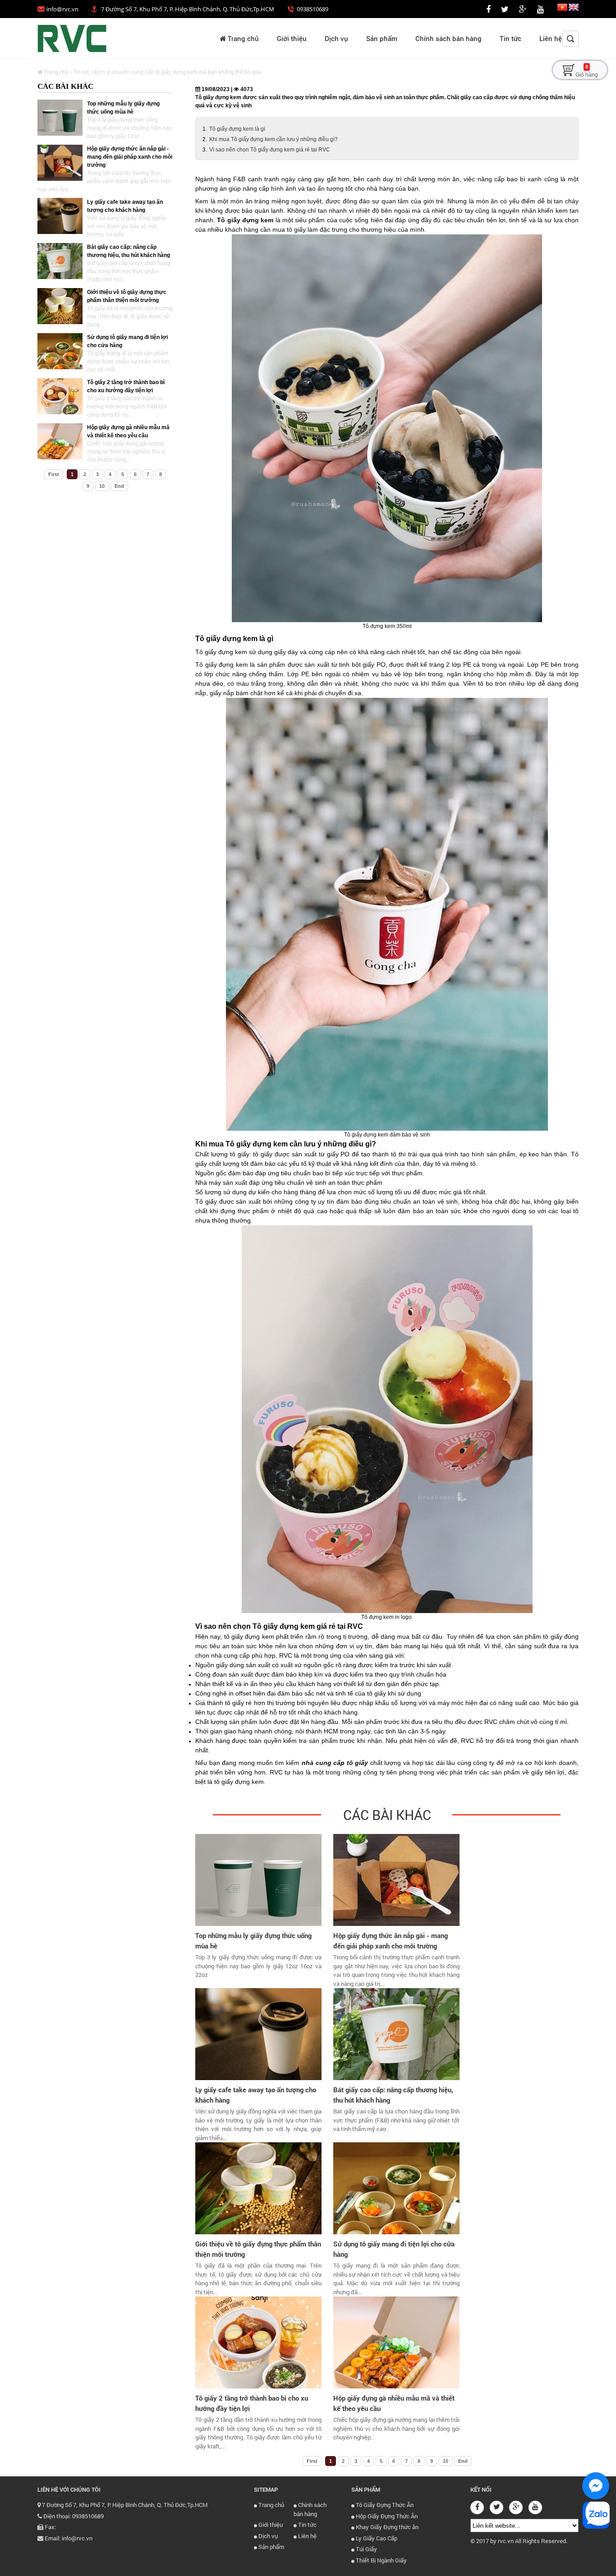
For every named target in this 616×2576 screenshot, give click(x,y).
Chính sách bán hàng (448, 38)
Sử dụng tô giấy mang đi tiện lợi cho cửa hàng (394, 2249)
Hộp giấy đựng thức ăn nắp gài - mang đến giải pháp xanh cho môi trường (130, 157)
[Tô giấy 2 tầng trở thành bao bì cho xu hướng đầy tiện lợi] (60, 396)
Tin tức (510, 38)
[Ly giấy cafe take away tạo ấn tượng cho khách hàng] (60, 216)
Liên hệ (551, 38)
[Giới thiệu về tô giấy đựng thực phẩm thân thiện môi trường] (60, 306)
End (119, 486)
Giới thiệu (292, 38)
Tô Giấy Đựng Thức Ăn (384, 2505)
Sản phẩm (382, 38)
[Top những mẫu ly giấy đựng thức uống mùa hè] (60, 118)
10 (102, 486)
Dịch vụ (336, 38)
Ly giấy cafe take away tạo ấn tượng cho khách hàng (256, 2095)
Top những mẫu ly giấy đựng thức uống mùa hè (253, 1941)
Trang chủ (242, 38)
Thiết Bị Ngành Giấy (381, 2560)
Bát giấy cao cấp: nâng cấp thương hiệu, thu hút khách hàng (393, 2095)
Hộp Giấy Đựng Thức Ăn (386, 2516)
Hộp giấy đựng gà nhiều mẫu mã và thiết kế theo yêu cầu (394, 2403)
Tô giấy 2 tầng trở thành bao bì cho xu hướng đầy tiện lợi (252, 2403)
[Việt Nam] (562, 9)
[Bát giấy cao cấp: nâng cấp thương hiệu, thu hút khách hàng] (60, 261)
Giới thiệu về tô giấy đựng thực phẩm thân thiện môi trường (258, 2249)
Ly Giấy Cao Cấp (376, 2538)
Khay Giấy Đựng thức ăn (386, 2527)
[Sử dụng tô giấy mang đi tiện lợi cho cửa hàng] (60, 351)
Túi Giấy (366, 2549)
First (54, 474)
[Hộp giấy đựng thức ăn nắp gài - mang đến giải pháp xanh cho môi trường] (60, 163)
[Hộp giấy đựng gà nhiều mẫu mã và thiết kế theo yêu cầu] (60, 441)
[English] (574, 9)
